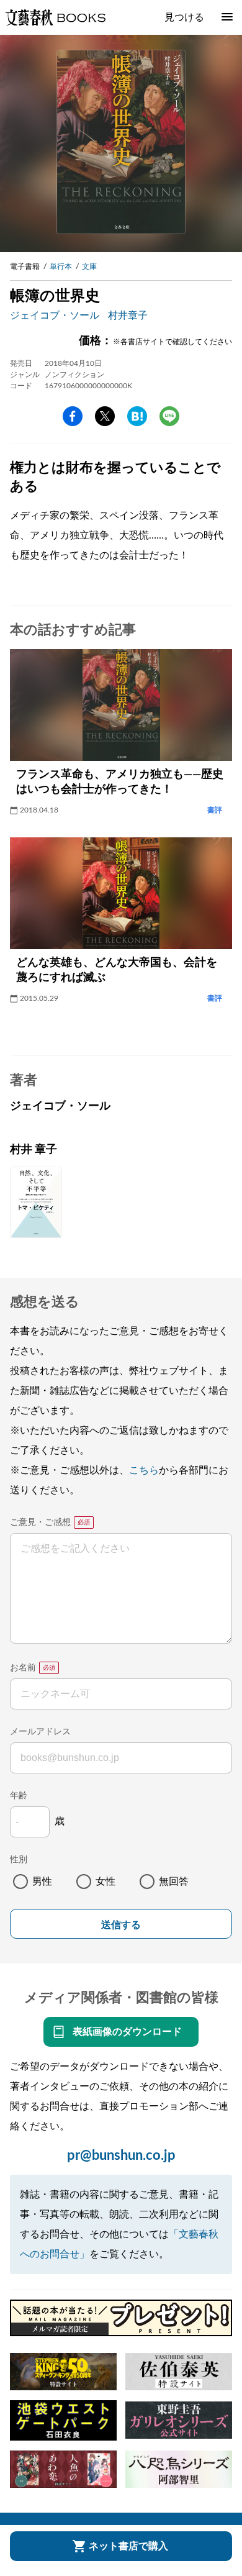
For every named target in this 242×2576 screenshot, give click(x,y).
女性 (105, 1882)
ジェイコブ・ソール (55, 316)
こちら (144, 1470)
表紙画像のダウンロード (127, 2032)
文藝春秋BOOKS (55, 17)
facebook (73, 416)
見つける (184, 17)
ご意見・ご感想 (40, 1522)
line (169, 416)
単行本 (61, 266)
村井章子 (128, 316)
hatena (137, 416)
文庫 (89, 266)
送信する (121, 1925)
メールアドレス (40, 1732)
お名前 (23, 1668)
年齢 (19, 1796)
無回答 (174, 1882)
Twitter (105, 416)
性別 (19, 1860)
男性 (42, 1882)
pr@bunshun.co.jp (121, 2155)
